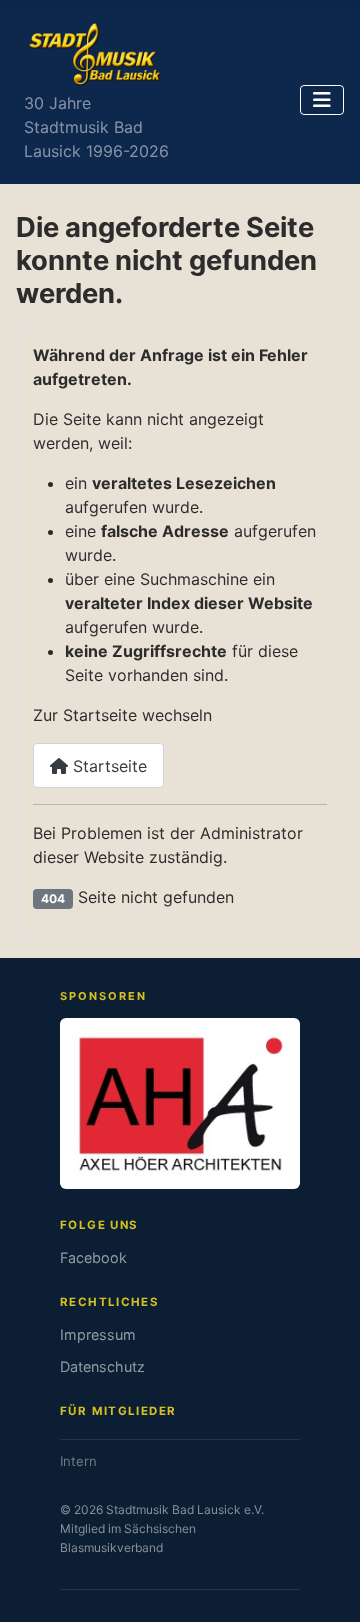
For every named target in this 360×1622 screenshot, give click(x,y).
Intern (78, 1461)
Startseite (107, 766)
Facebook (93, 1257)
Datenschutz (102, 1366)
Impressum (98, 1334)
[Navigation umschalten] (322, 100)
